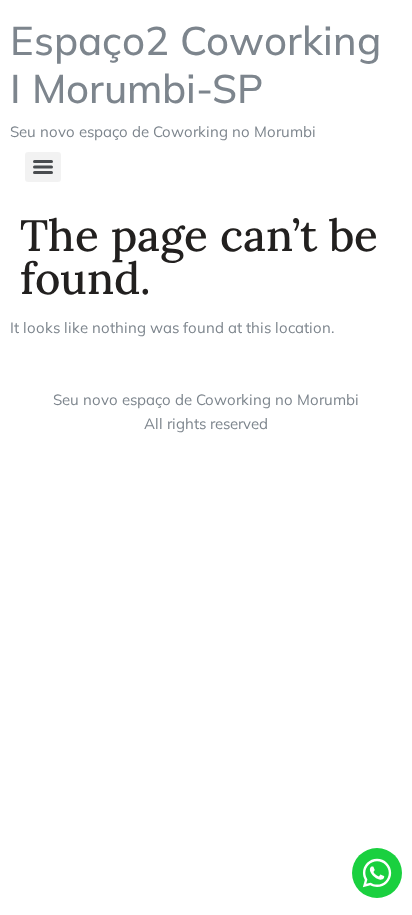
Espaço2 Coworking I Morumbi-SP (195, 64)
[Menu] (43, 167)
